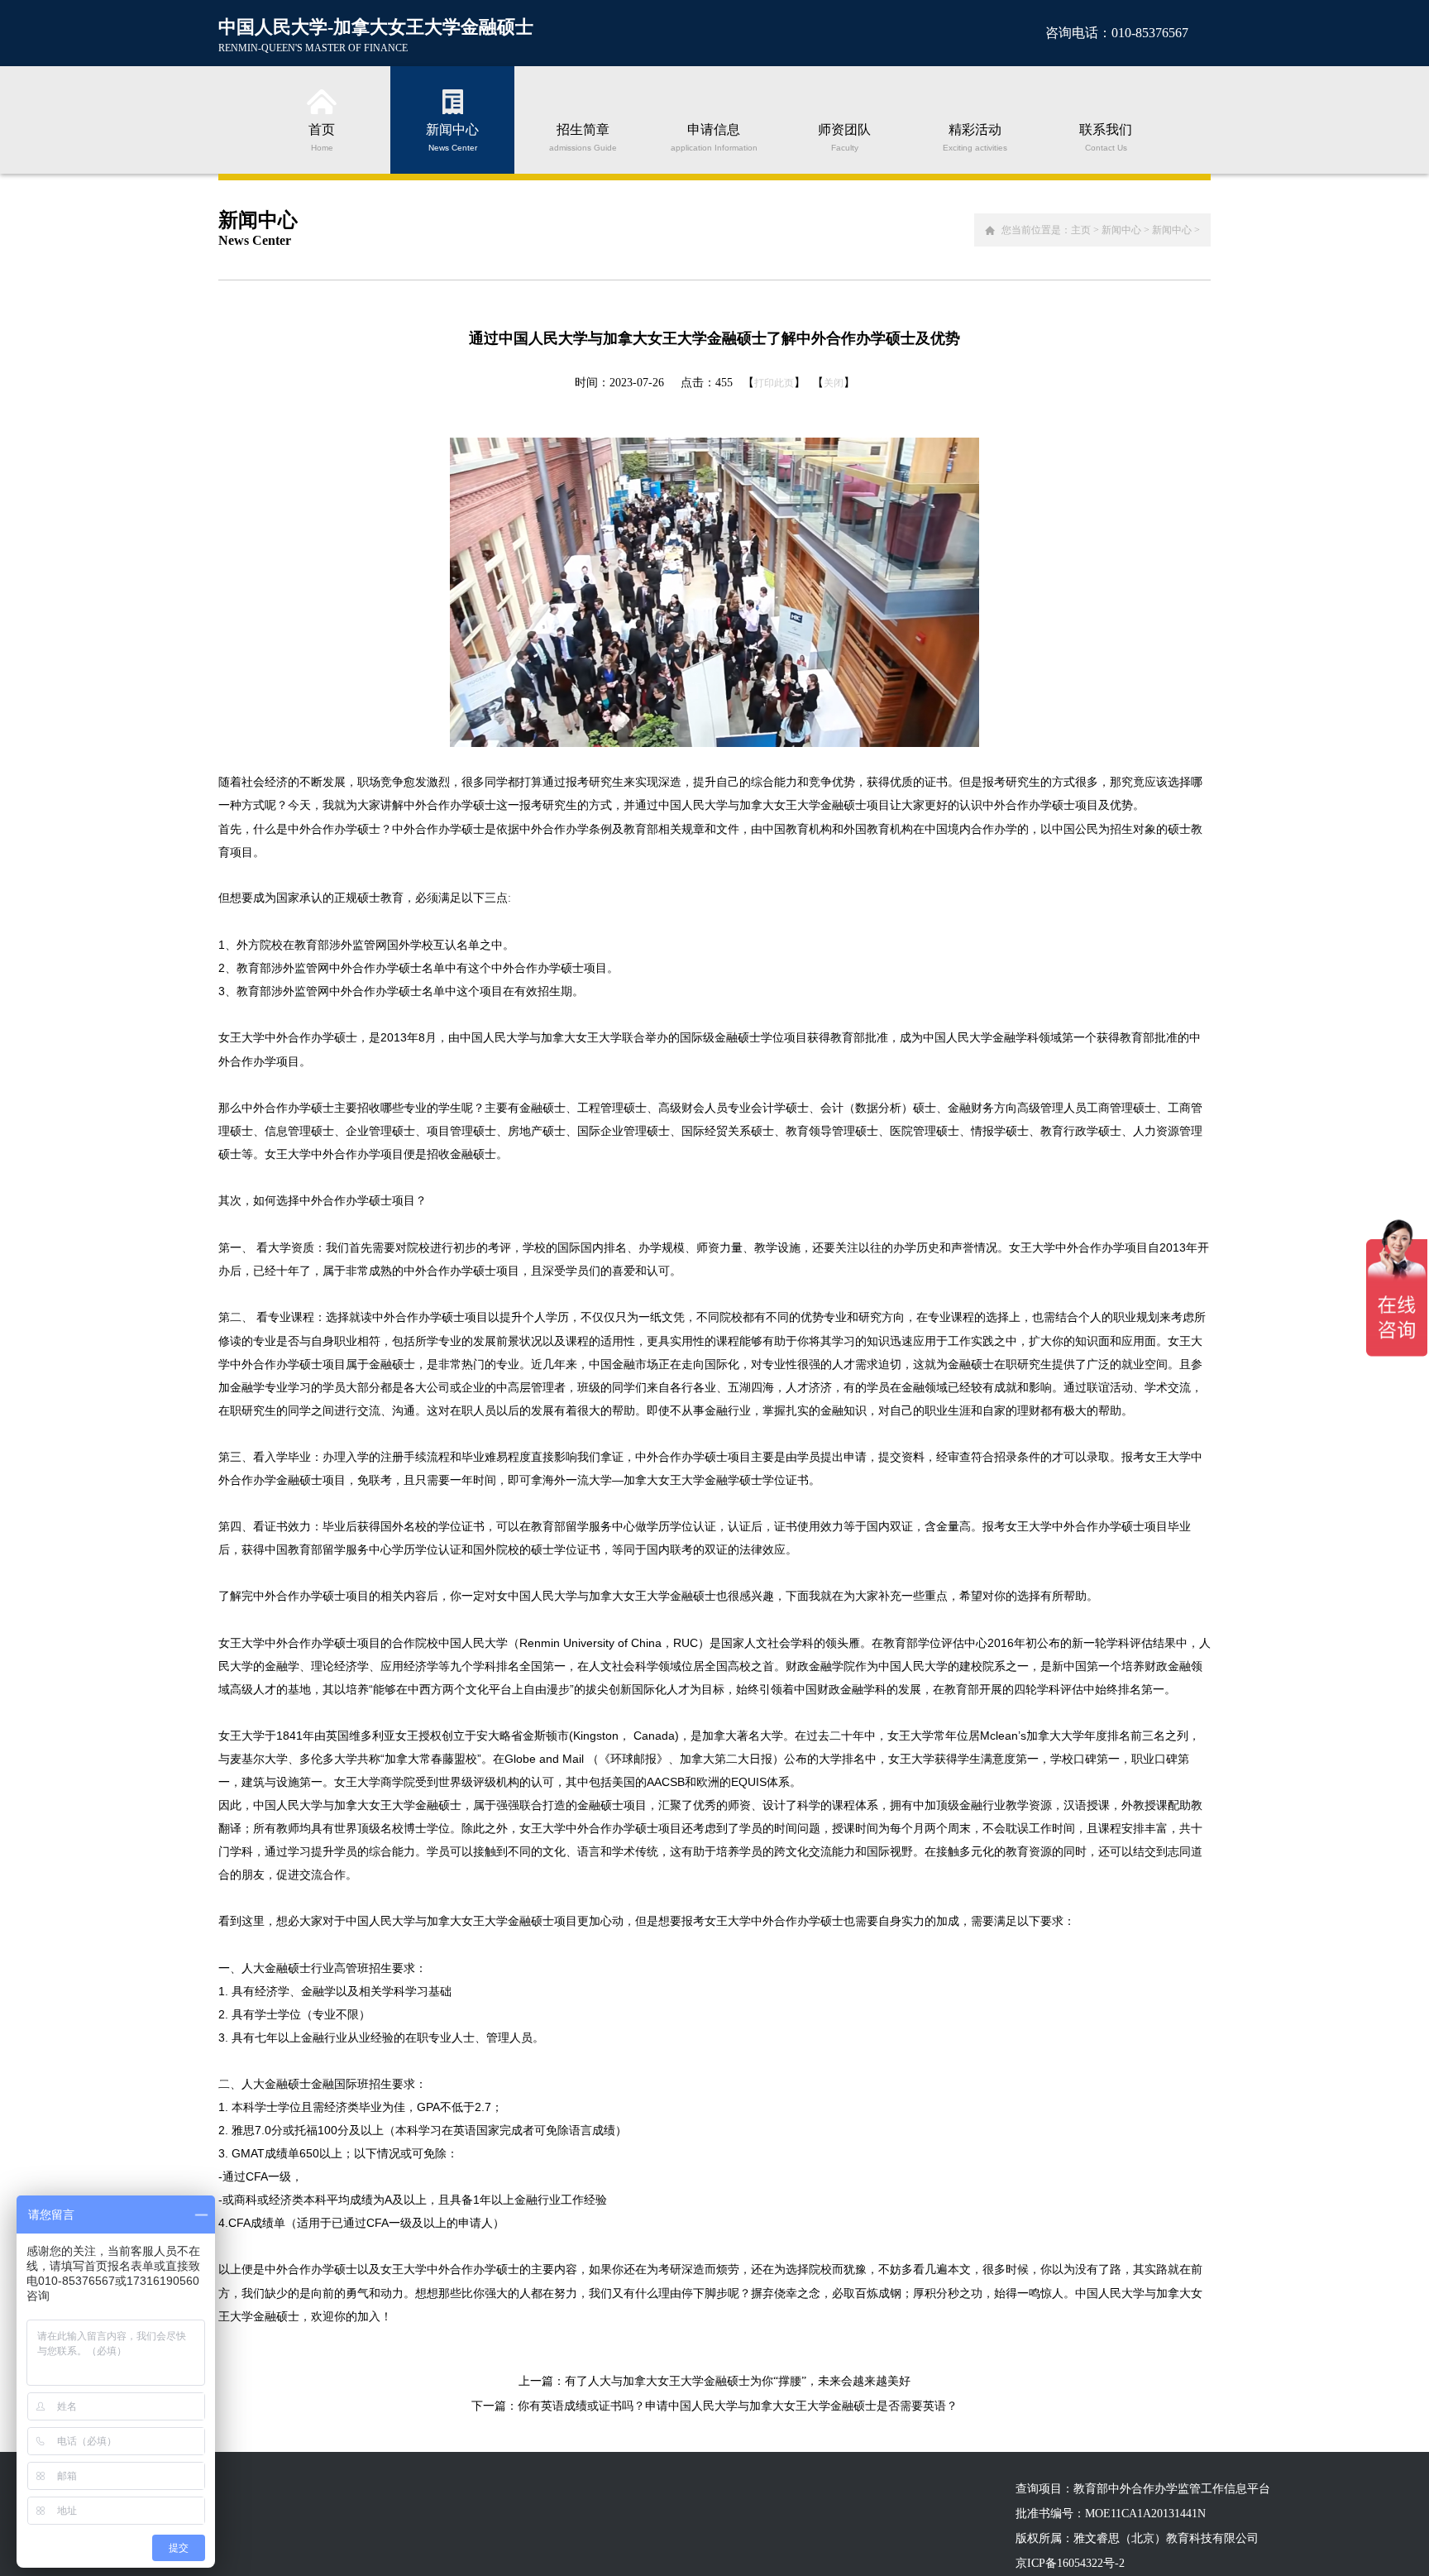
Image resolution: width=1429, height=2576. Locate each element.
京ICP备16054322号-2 (1070, 2563)
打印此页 (774, 383)
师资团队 (844, 136)
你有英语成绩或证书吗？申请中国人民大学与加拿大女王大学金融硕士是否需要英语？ (738, 2406)
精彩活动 (975, 136)
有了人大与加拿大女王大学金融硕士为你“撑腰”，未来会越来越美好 (738, 2381)
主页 (1081, 230)
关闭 (834, 383)
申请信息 (714, 136)
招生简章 (583, 136)
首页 (322, 136)
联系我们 (1106, 136)
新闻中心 (452, 136)
